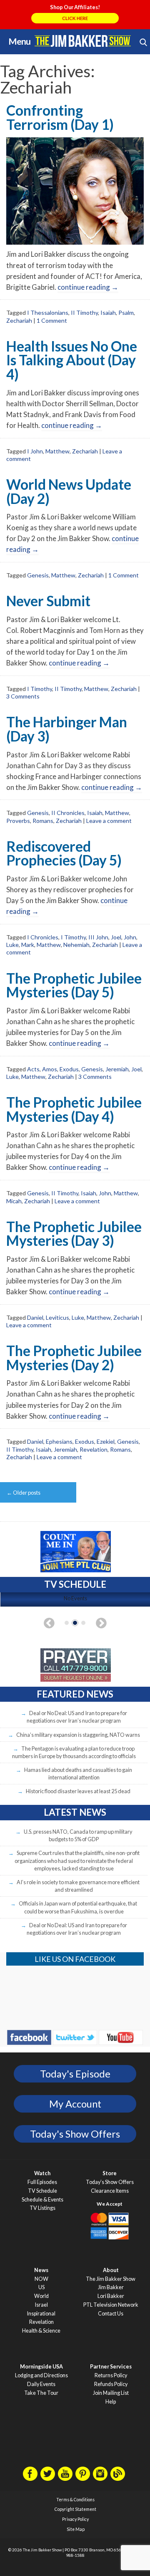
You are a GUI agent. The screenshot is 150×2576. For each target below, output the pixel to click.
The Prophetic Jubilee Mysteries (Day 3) (74, 1234)
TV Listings (42, 2208)
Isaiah (108, 313)
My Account (75, 2104)
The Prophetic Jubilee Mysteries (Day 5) (74, 985)
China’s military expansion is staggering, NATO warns (78, 1735)
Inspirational (41, 2314)
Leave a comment (109, 821)
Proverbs (18, 821)
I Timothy (40, 689)
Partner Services (111, 2367)
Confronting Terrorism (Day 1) (60, 117)
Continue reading (88, 287)
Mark (28, 945)
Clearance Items (110, 2191)
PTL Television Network (111, 2305)
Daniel (35, 1317)
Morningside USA (41, 2367)
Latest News (75, 1812)
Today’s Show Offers (110, 2182)
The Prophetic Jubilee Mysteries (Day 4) (74, 1109)
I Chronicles (43, 937)
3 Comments (23, 696)
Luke (12, 945)
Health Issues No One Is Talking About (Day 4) (72, 360)
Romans (43, 821)
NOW (41, 2279)
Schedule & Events (42, 2200)
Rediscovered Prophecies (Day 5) (64, 853)
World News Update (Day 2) (69, 491)
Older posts (24, 1493)
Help (111, 2402)
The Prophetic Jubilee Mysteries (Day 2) (74, 1358)
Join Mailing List (111, 2393)
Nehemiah (76, 945)
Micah (14, 1201)
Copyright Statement (75, 2509)
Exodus (69, 1069)
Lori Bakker (111, 2296)
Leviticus (57, 1317)
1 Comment (52, 320)
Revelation (94, 1449)
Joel (116, 937)
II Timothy (84, 313)
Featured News (75, 1694)
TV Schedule (42, 2191)
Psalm (126, 313)
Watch (42, 2173)
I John (35, 451)
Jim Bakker (83, 41)
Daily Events (41, 2384)
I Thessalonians (48, 313)
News (41, 2270)
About (111, 2270)
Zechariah (19, 320)
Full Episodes (42, 2182)
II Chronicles (68, 813)
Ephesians (59, 1441)
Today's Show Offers (75, 2134)
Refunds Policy (111, 2384)
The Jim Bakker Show (111, 2279)
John (130, 937)
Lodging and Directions (41, 2375)
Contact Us (111, 2314)
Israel (41, 2305)
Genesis (38, 575)
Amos (50, 1069)
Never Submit (48, 601)
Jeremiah (117, 1069)
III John (98, 937)
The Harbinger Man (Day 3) (67, 729)
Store (110, 2173)
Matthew (57, 451)
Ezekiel (106, 1441)
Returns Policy (111, 2375)
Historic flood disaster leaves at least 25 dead (78, 1791)
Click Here (75, 18)
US (41, 2287)
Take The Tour (41, 2393)
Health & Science (41, 2331)
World (41, 2296)
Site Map (76, 2529)
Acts (33, 1069)
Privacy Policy (75, 2519)
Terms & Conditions (75, 2500)
